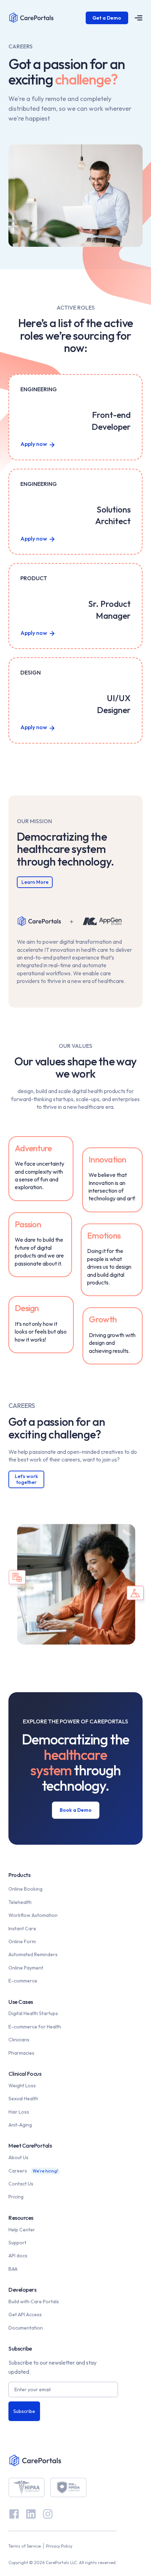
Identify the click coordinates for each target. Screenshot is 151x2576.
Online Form (22, 1941)
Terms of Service (25, 2546)
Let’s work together (26, 1479)
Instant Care (22, 1928)
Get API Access (25, 2314)
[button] (136, 18)
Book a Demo (76, 1810)
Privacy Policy (59, 2546)
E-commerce (23, 1981)
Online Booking (25, 1889)
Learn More (35, 882)
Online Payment (26, 1968)
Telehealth (20, 1902)
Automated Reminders (33, 1954)
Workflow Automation (33, 1915)
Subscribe (24, 2411)
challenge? (86, 79)
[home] (47, 18)
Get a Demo (107, 18)
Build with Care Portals (34, 2302)
